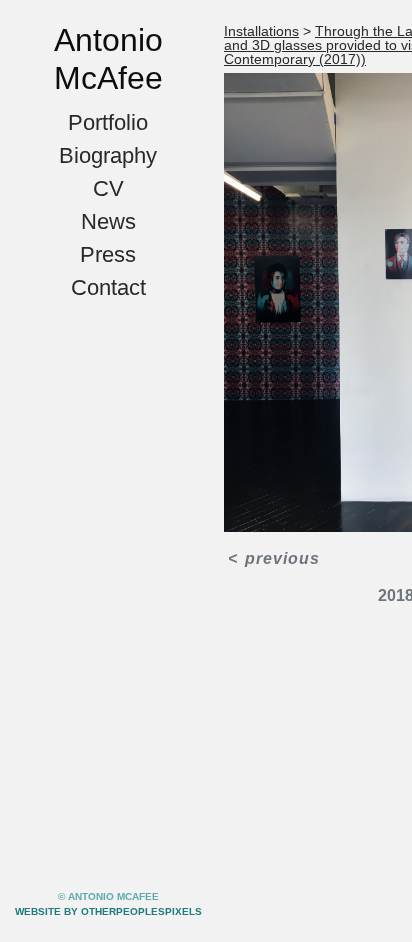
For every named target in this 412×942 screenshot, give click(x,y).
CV (108, 188)
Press (108, 254)
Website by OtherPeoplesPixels (108, 911)
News (108, 221)
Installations (261, 31)
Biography (108, 155)
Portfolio (108, 122)
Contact (108, 287)
